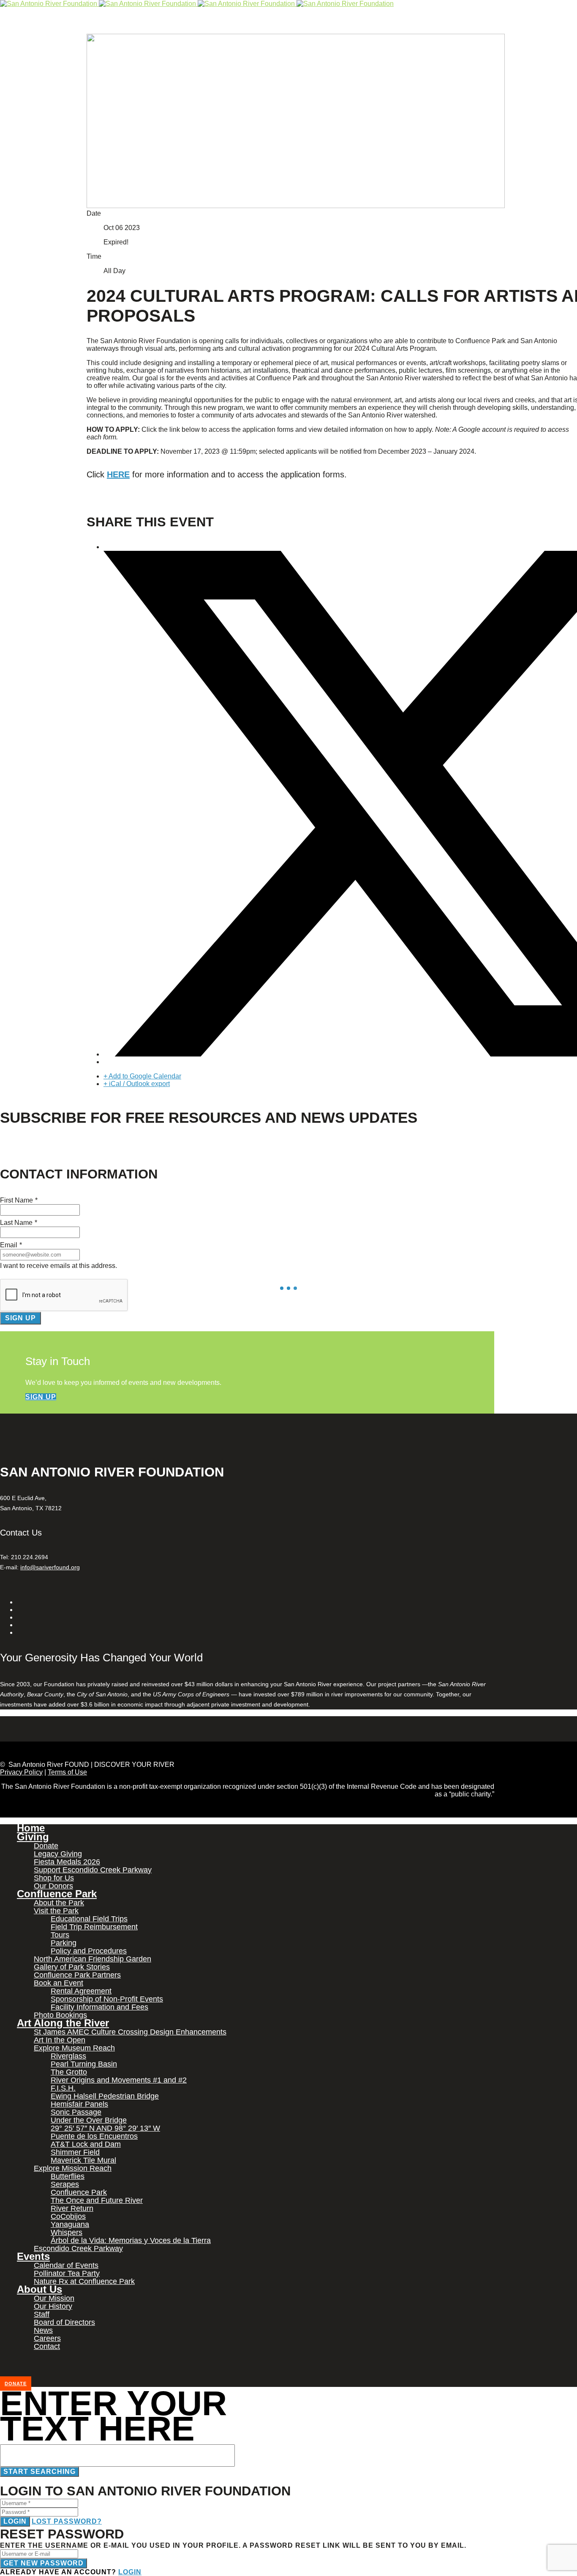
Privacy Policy (21, 1772)
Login (15, 2521)
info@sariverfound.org (50, 1567)
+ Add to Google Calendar (142, 1076)
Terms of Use (67, 1772)
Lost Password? (67, 2521)
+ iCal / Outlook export (137, 1084)
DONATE (16, 2384)
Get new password (44, 2563)
